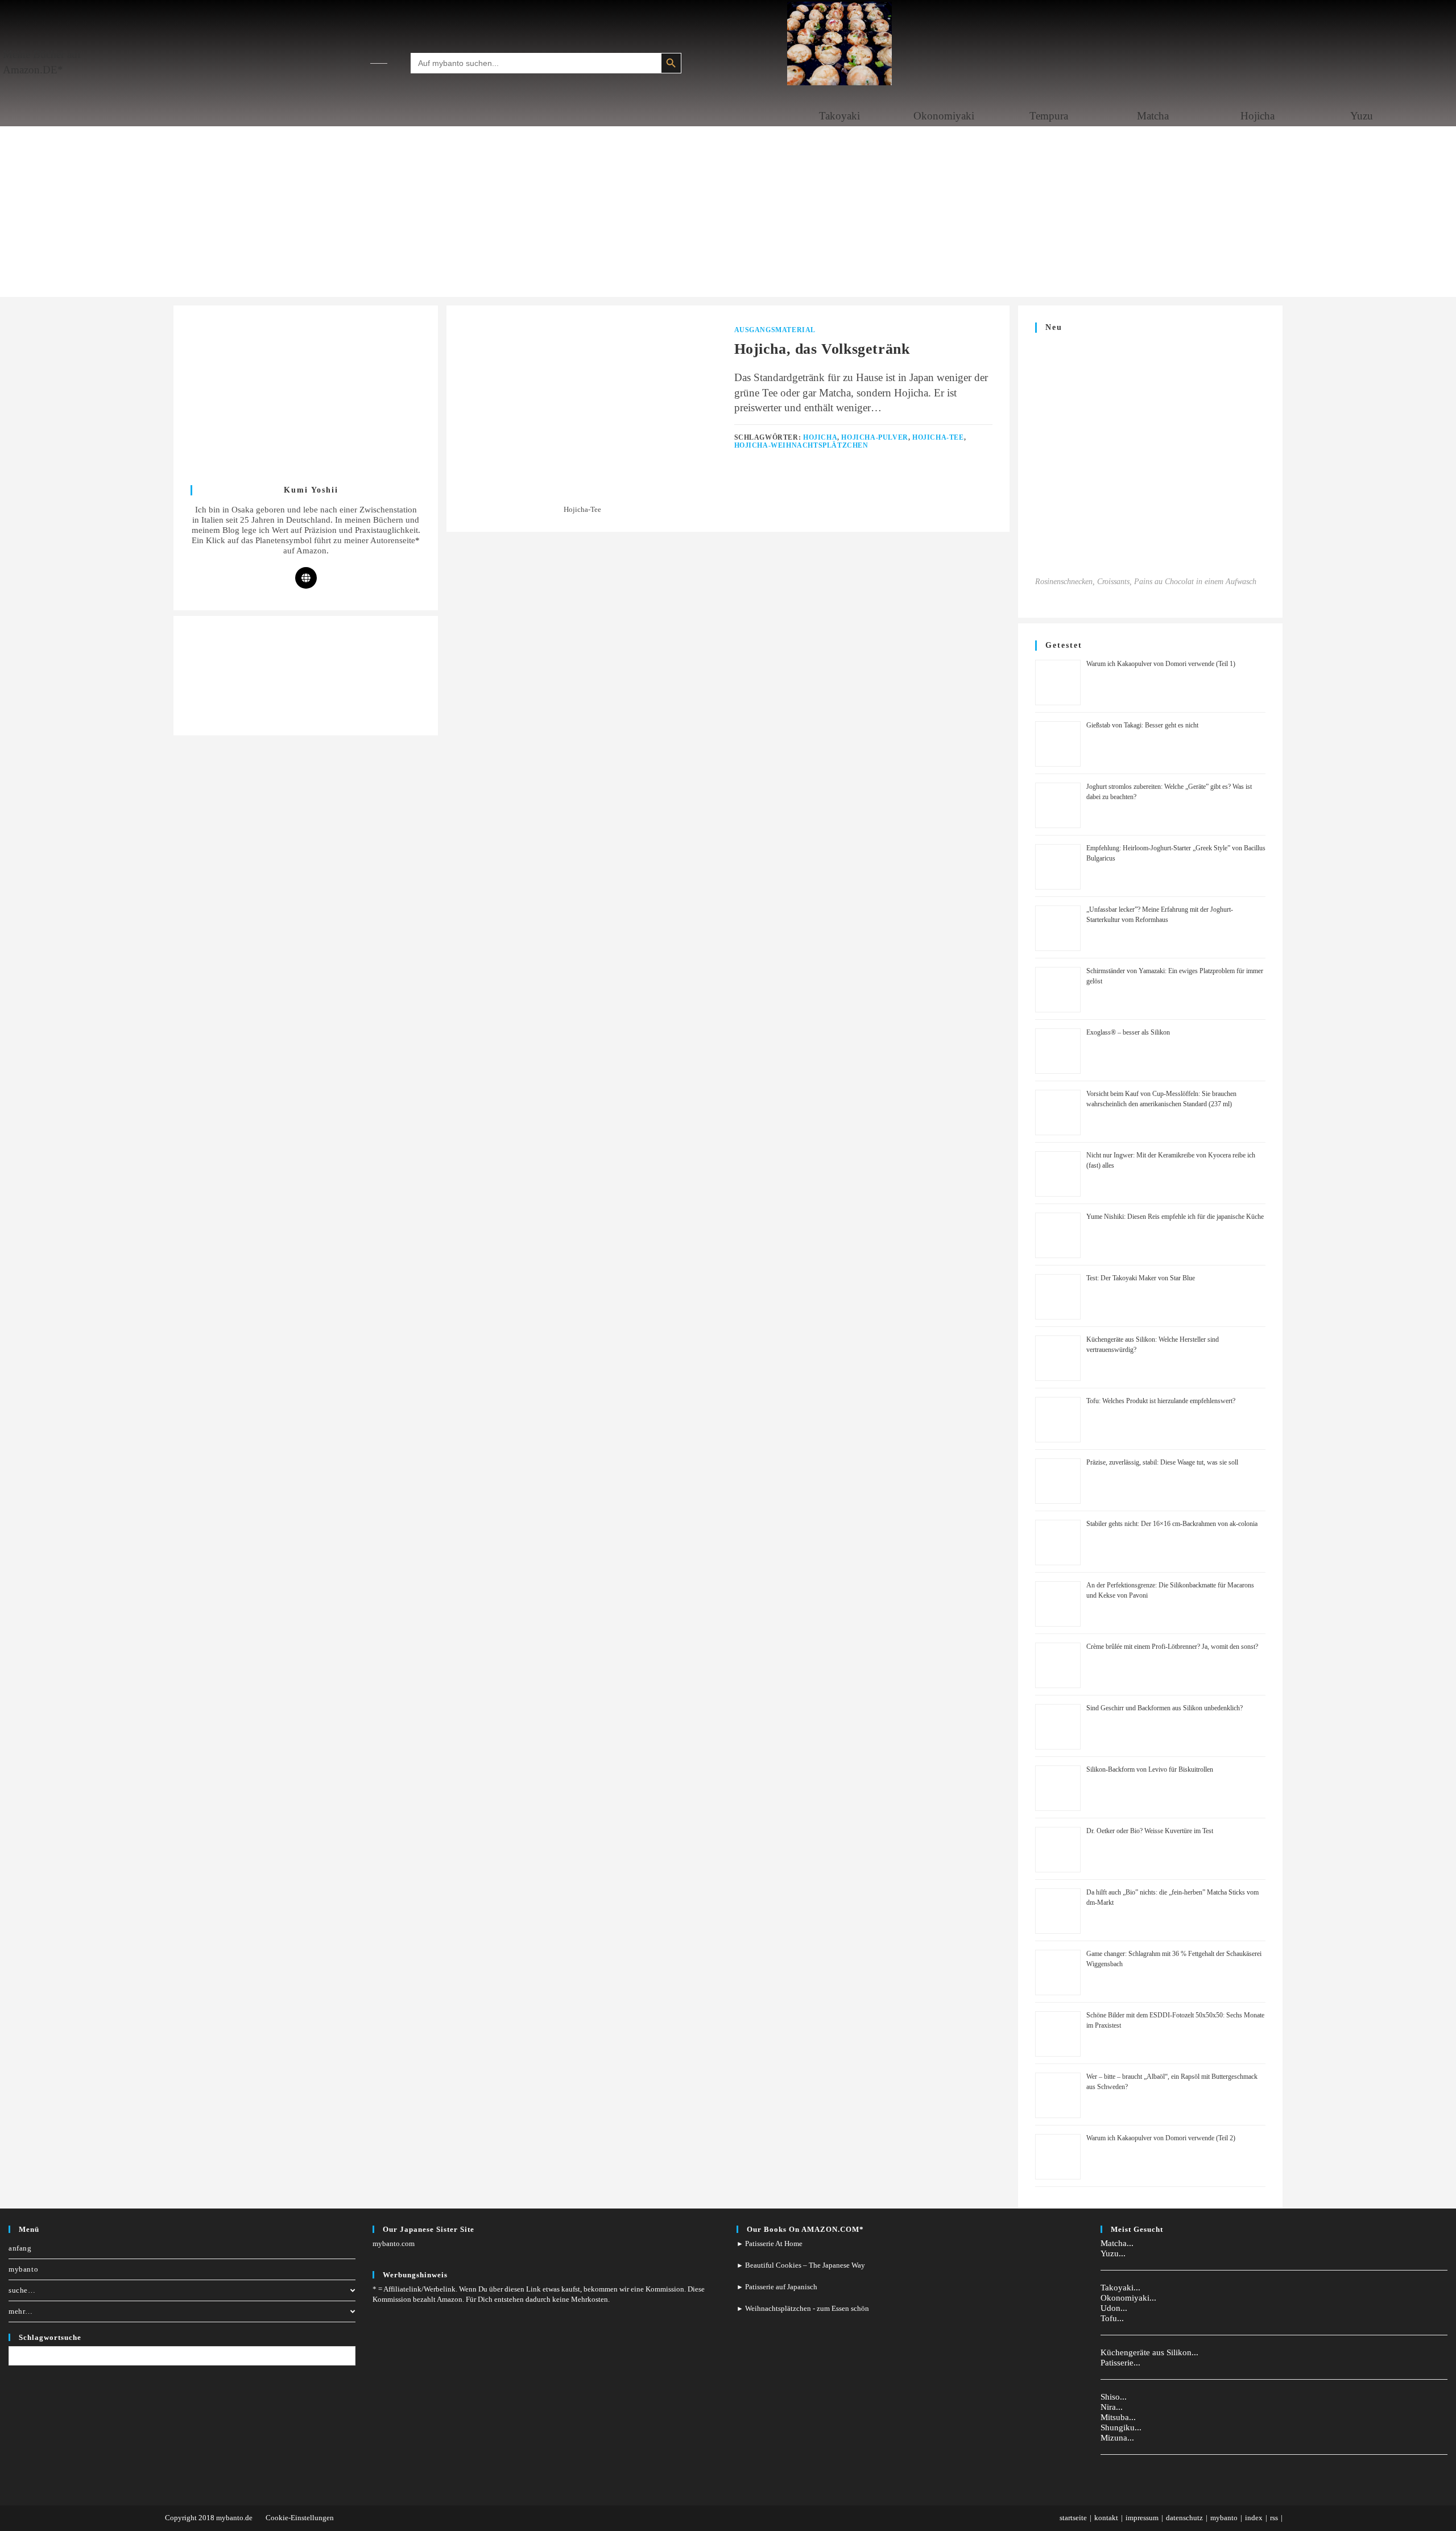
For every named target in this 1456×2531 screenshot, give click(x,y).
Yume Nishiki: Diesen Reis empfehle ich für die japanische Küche (1175, 1217)
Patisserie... (1120, 2363)
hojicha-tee (938, 437)
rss (1274, 2518)
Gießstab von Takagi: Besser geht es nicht (1142, 725)
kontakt (1106, 2518)
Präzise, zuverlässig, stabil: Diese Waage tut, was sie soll (1162, 1462)
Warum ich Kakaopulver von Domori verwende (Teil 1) (1161, 664)
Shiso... (1114, 2397)
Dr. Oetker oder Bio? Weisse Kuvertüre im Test (1150, 1831)
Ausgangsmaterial (775, 330)
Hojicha (820, 437)
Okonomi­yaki (944, 116)
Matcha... (1117, 2243)
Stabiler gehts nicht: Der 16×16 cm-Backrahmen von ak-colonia (1172, 1524)
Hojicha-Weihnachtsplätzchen (801, 445)
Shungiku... (1121, 2427)
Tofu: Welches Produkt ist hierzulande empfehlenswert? (1161, 1401)
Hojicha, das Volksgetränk (822, 349)
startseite (1073, 2518)
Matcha (1153, 116)
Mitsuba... (1118, 2417)
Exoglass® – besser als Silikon (1128, 1032)
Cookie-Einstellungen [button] (300, 2518)
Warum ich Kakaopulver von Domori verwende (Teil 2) (1161, 2138)
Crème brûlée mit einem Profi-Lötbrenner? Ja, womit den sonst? (1172, 1647)
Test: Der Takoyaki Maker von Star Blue (1141, 1278)
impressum (1142, 2518)
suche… (22, 2290)
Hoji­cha (1258, 116)
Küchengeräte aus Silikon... (1149, 2352)
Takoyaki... (1120, 2288)
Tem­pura (1049, 116)
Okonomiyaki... (1128, 2298)
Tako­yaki (839, 116)
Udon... (1114, 2308)
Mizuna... (1117, 2438)
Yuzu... (1113, 2253)
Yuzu (1362, 116)
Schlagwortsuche (50, 2337)
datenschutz (1184, 2518)
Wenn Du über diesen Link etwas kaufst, (520, 2289)
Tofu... (1112, 2318)
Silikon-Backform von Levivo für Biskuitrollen (1150, 1769)
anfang (20, 2248)
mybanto (23, 2269)
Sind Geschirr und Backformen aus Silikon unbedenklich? (1165, 1708)
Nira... (1112, 2407)
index (1254, 2518)
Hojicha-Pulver (874, 437)
